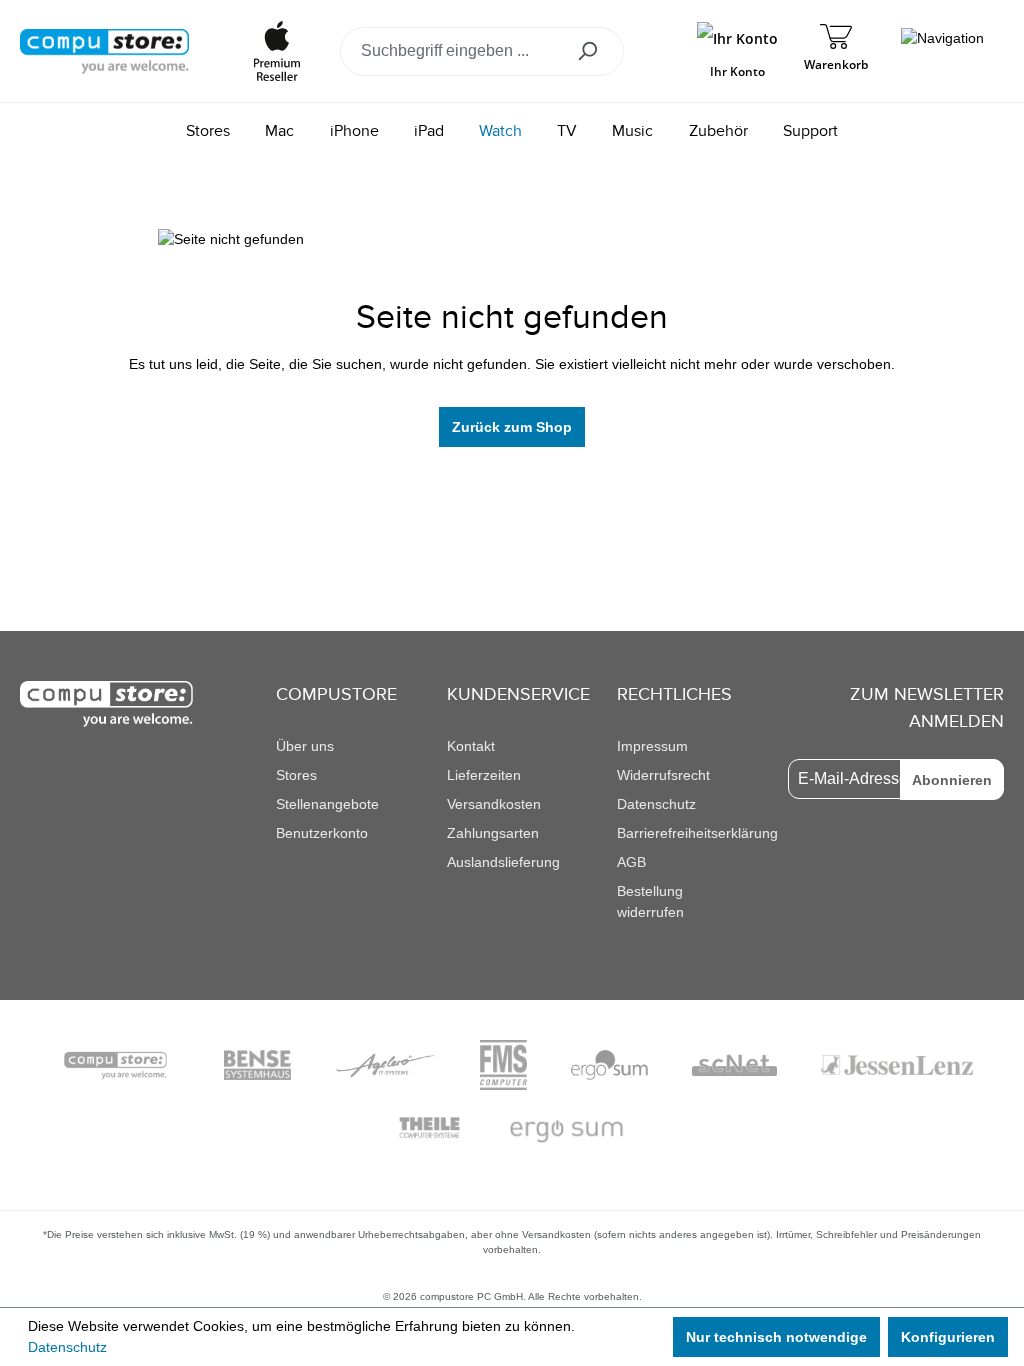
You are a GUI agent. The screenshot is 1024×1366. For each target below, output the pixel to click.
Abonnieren (952, 780)
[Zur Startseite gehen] (104, 50)
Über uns (305, 746)
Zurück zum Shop (512, 427)
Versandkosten (494, 804)
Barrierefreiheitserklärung (697, 833)
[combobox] (452, 51)
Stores (296, 775)
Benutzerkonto (322, 833)
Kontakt (471, 746)
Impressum (652, 746)
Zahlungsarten (493, 833)
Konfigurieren (948, 1337)
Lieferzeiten (484, 775)
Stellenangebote (327, 804)
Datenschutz (656, 804)
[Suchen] (594, 51)
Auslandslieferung (503, 862)
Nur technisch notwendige (776, 1337)
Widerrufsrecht (663, 775)
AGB (631, 862)
